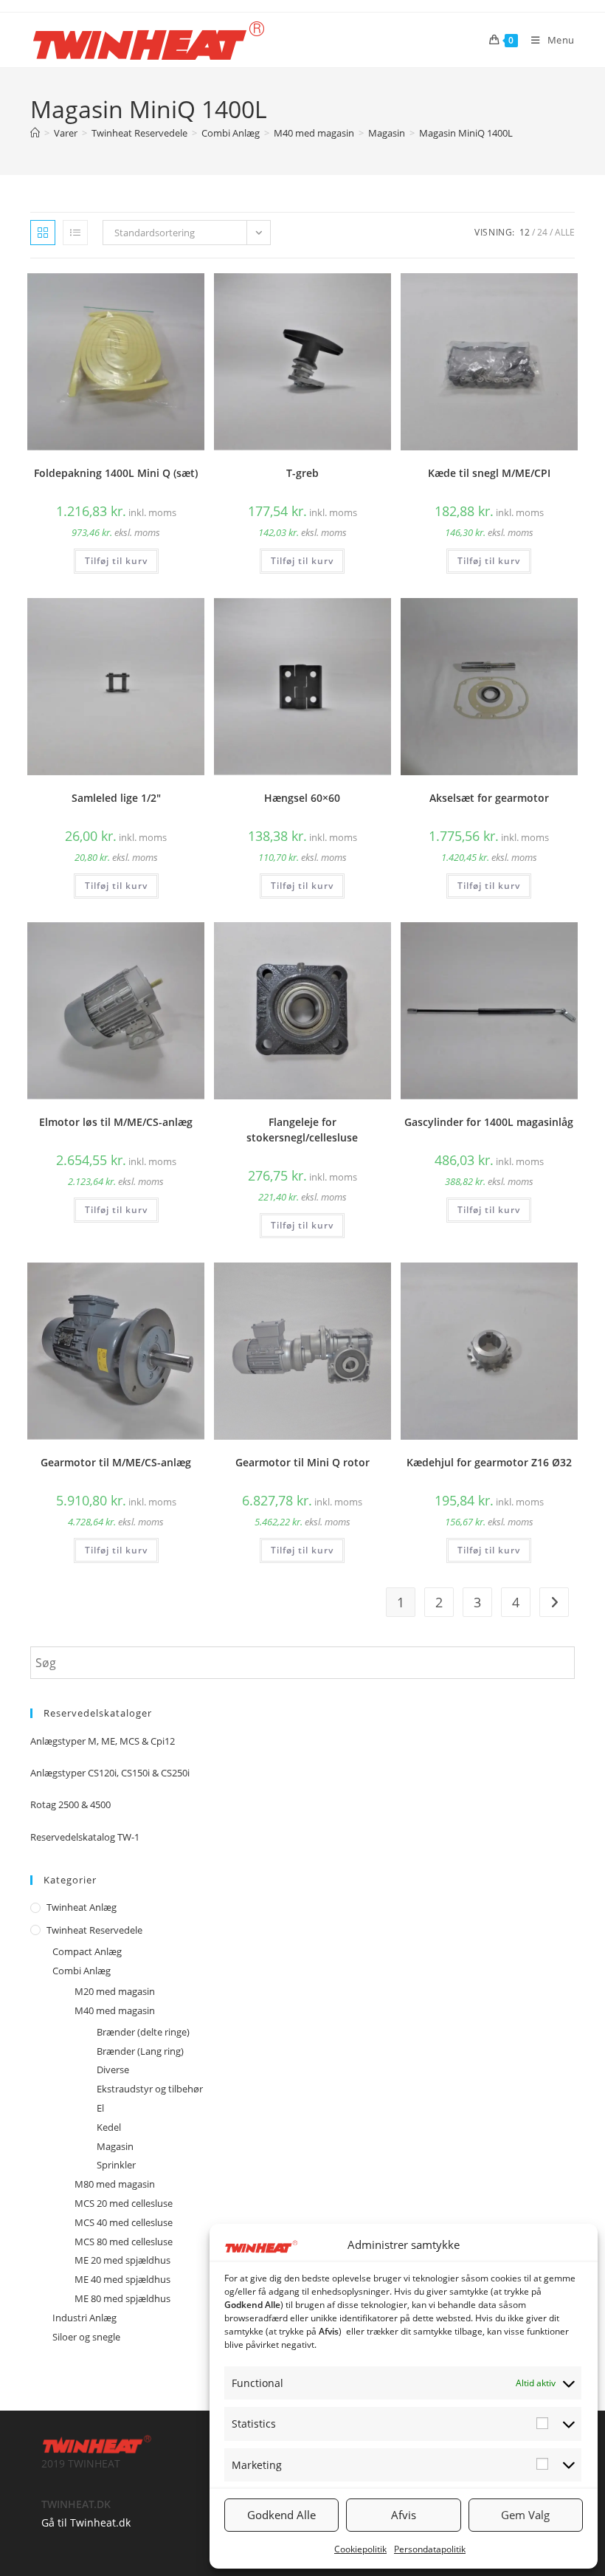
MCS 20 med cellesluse (124, 2203)
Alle (565, 232)
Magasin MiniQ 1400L (466, 133)
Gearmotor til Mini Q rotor (302, 1462)
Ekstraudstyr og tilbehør (150, 2089)
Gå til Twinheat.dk (86, 2522)
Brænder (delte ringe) (143, 2032)
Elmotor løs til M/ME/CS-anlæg (116, 1122)
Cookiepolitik (360, 2549)
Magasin (115, 2146)
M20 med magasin (115, 1991)
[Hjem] (35, 133)
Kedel (109, 2127)
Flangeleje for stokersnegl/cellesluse (302, 1130)
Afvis (404, 2515)
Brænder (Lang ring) (140, 2051)
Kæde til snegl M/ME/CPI (489, 473)
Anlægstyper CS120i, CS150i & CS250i (110, 1773)
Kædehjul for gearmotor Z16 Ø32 (489, 1462)
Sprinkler (116, 2165)
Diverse (113, 2070)
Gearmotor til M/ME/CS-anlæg (116, 1462)
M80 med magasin (115, 2184)
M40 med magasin (115, 2010)
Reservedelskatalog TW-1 (85, 1837)
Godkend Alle (281, 2515)
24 (542, 232)
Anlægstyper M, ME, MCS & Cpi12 (103, 1741)
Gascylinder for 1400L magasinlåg (489, 1122)
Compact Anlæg (87, 1951)
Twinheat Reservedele (94, 1930)
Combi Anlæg (82, 1971)
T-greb (302, 473)
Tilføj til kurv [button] (116, 561)
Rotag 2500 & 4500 (70, 1804)
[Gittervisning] (43, 233)
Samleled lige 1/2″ (116, 798)
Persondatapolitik (430, 2549)
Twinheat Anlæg (82, 1907)
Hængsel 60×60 (302, 798)
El (100, 2108)
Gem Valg (525, 2515)
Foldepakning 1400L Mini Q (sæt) (116, 473)
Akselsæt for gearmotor (489, 798)
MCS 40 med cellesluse (124, 2222)
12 (525, 232)
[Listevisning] (75, 233)
